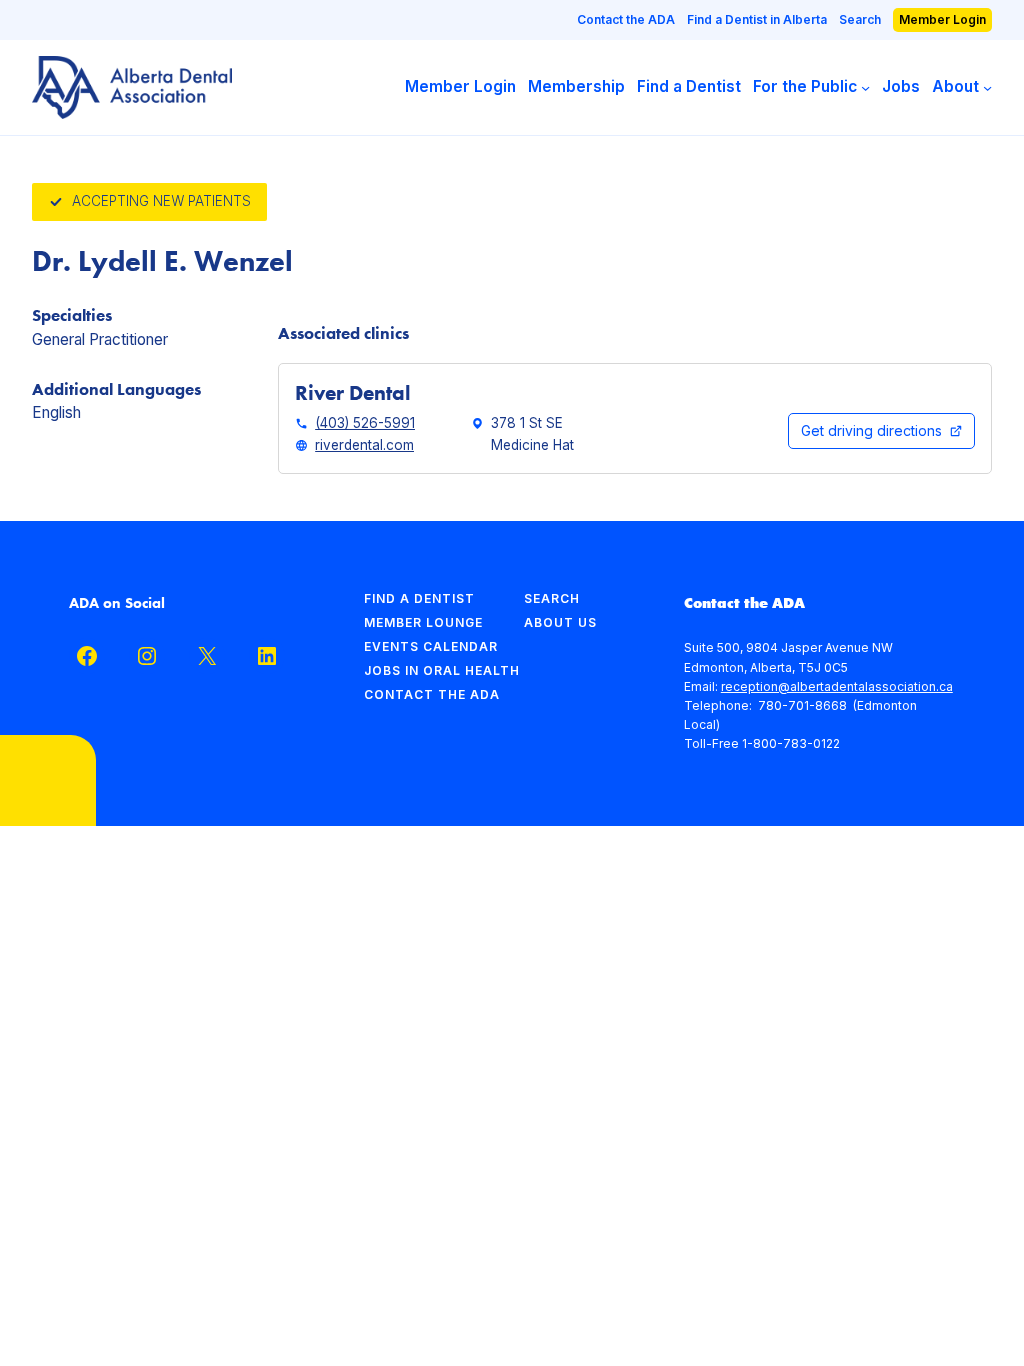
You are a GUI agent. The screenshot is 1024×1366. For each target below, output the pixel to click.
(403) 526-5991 (365, 423)
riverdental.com (364, 445)
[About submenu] (987, 87)
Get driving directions (871, 430)
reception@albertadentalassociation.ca (837, 686)
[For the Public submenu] (865, 87)
